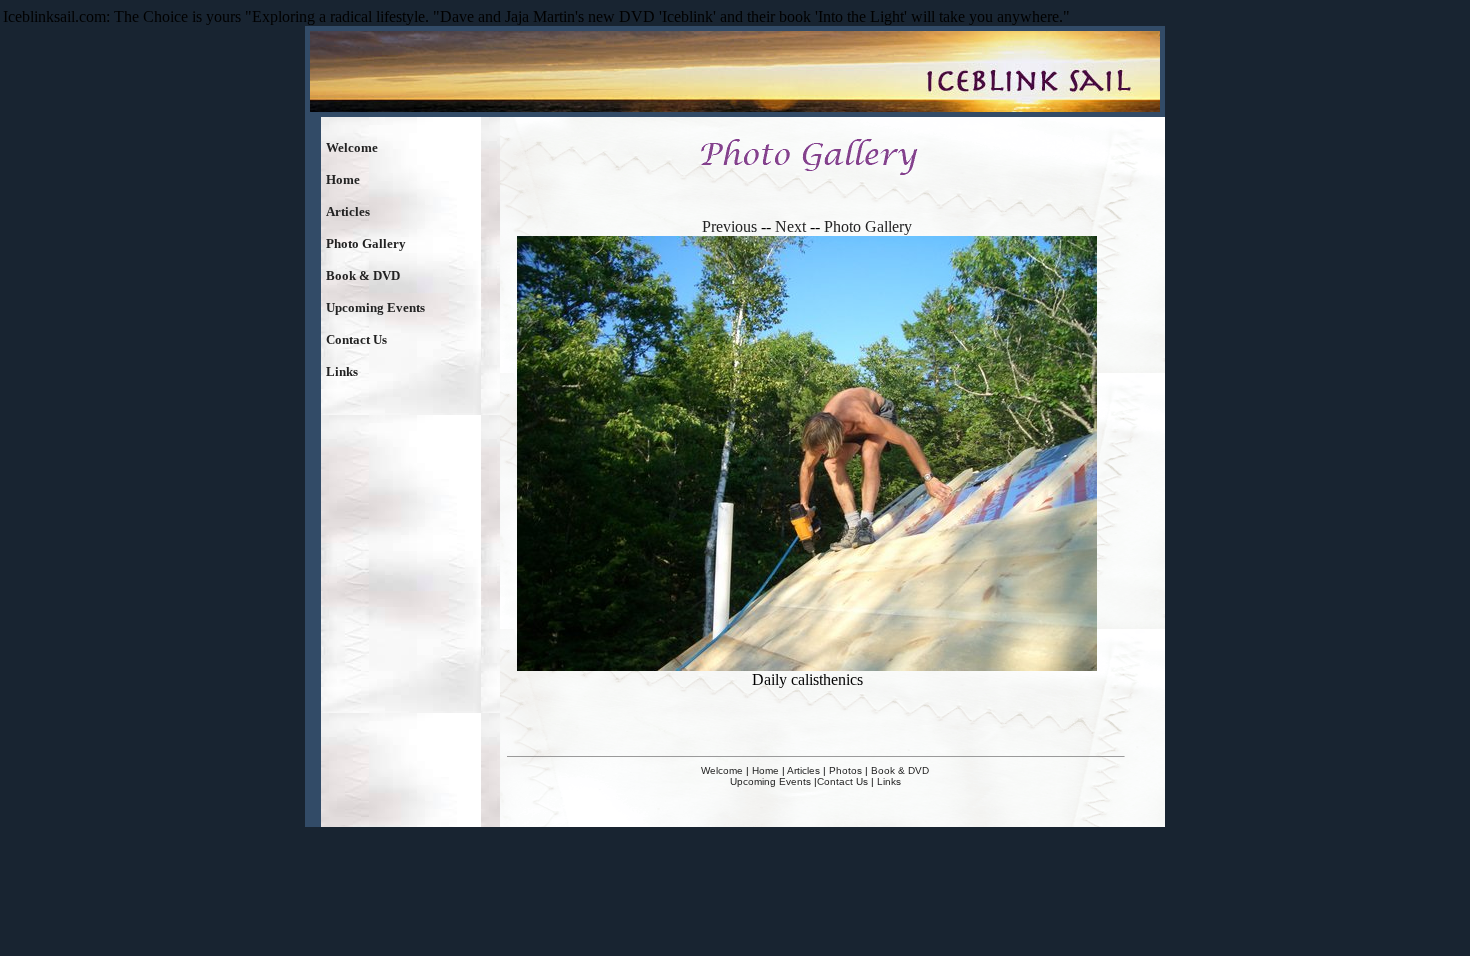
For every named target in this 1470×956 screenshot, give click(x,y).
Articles (348, 211)
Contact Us (356, 339)
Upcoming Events (375, 307)
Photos (845, 770)
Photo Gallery (366, 243)
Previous (729, 226)
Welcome (352, 147)
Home (343, 179)
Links (342, 371)
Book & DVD (363, 275)
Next (790, 226)
